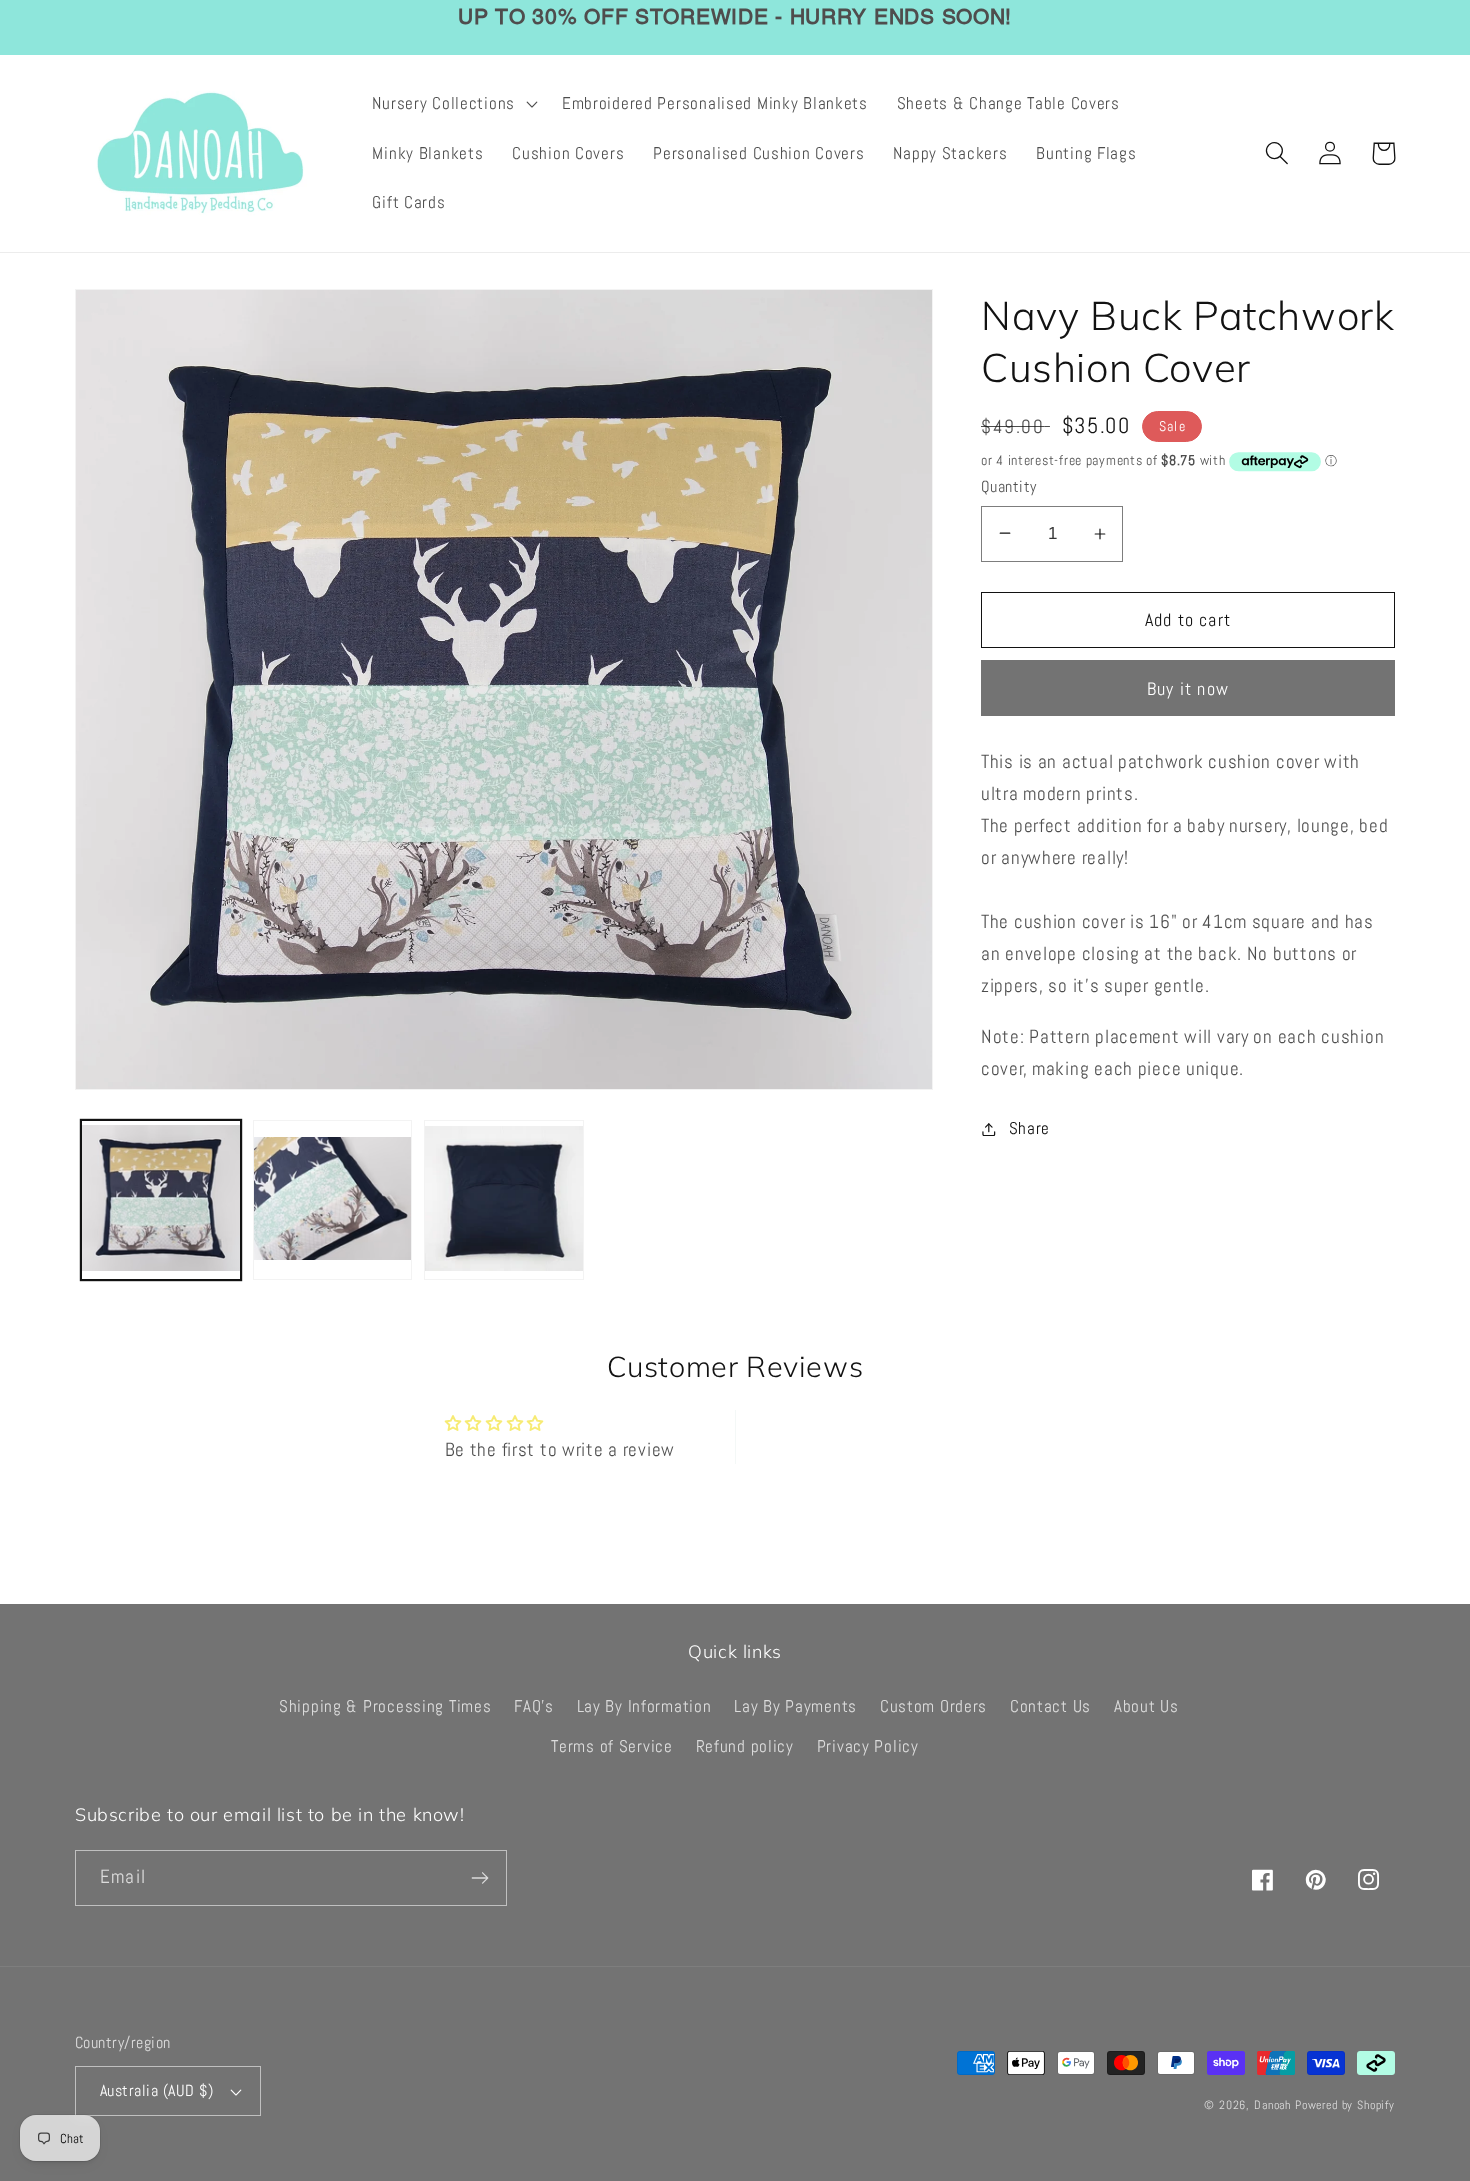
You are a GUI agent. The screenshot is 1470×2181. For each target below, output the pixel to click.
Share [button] (1029, 1128)
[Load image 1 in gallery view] (161, 1200)
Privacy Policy (868, 1746)
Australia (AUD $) (156, 2091)
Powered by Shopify (1345, 2105)
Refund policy (745, 1746)
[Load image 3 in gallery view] (504, 1200)
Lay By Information (644, 1706)
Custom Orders (933, 1706)
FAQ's (534, 1706)
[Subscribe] (479, 1878)
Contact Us (1050, 1706)
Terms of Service (612, 1746)
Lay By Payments (795, 1706)
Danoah (1272, 2105)
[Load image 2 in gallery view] (333, 1200)
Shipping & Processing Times (385, 1706)
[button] (452, 104)
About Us (1146, 1706)
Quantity (1009, 487)
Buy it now (1188, 688)
